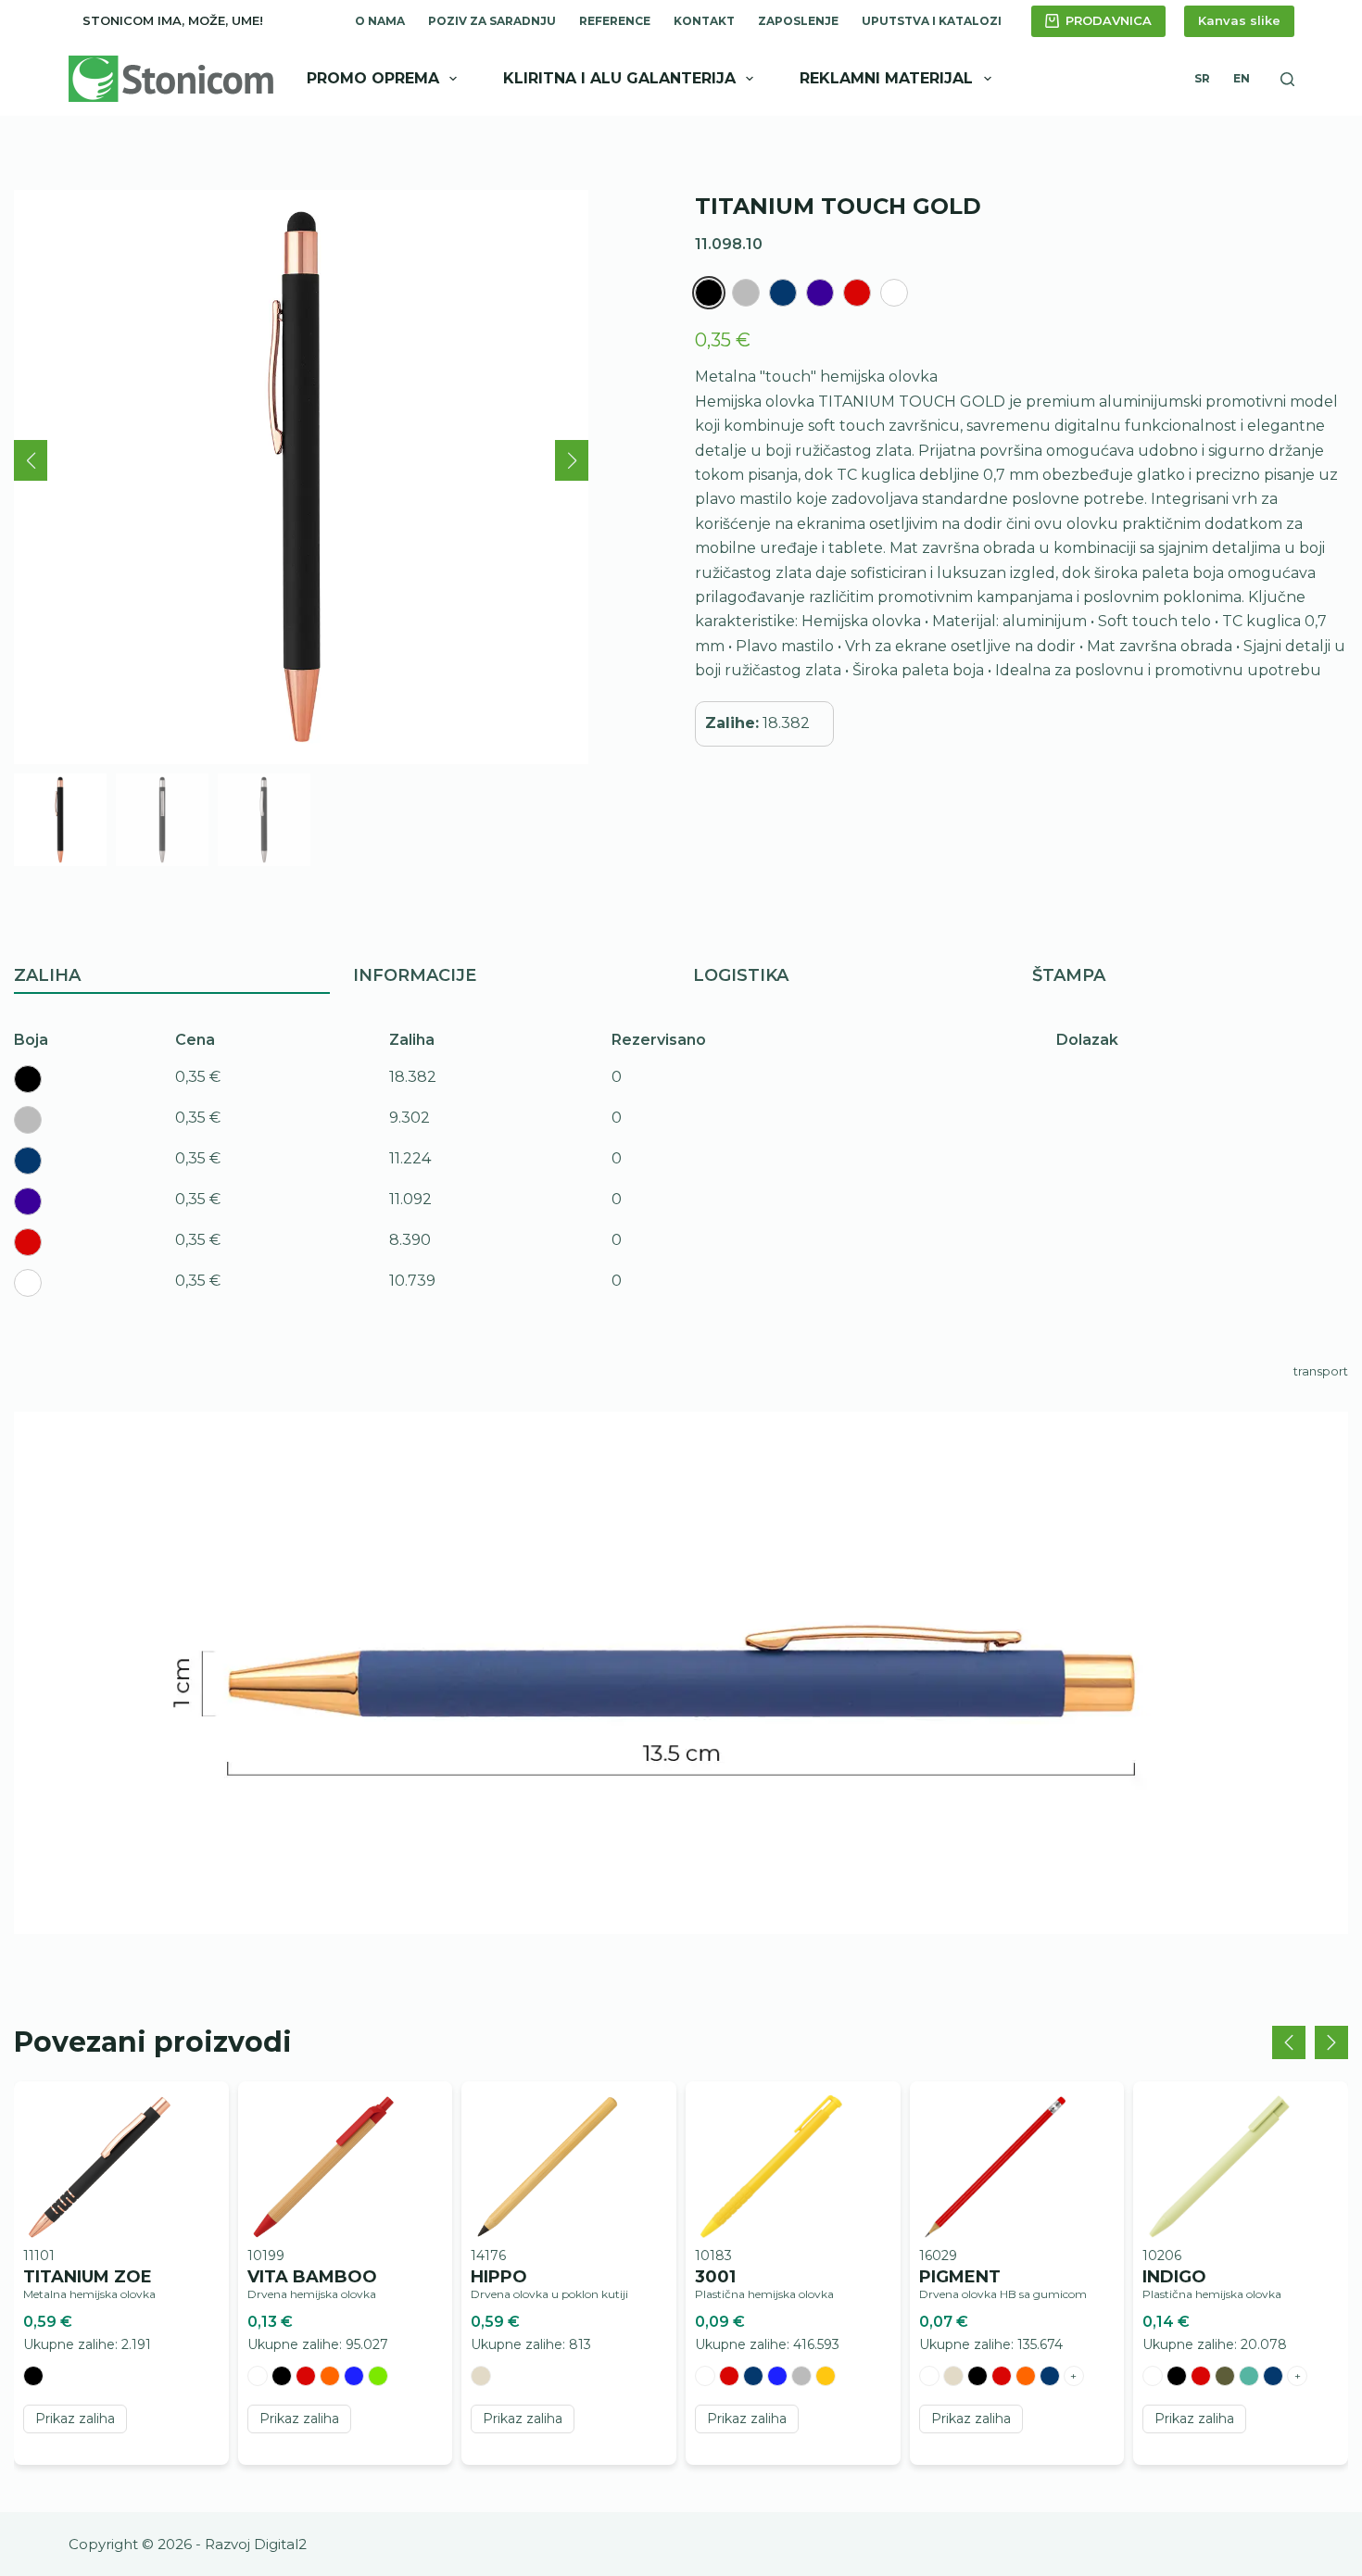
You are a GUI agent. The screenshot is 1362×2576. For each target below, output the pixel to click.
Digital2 (280, 2544)
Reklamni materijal (886, 78)
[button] (31, 460)
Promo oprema (373, 78)
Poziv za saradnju (492, 21)
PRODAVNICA (1109, 20)
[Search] (1287, 79)
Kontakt (704, 21)
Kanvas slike (1239, 20)
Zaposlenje (798, 21)
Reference (615, 21)
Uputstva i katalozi (932, 21)
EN (1242, 78)
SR (1202, 78)
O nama (380, 21)
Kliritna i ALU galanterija (619, 78)
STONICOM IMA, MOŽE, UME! (173, 20)
